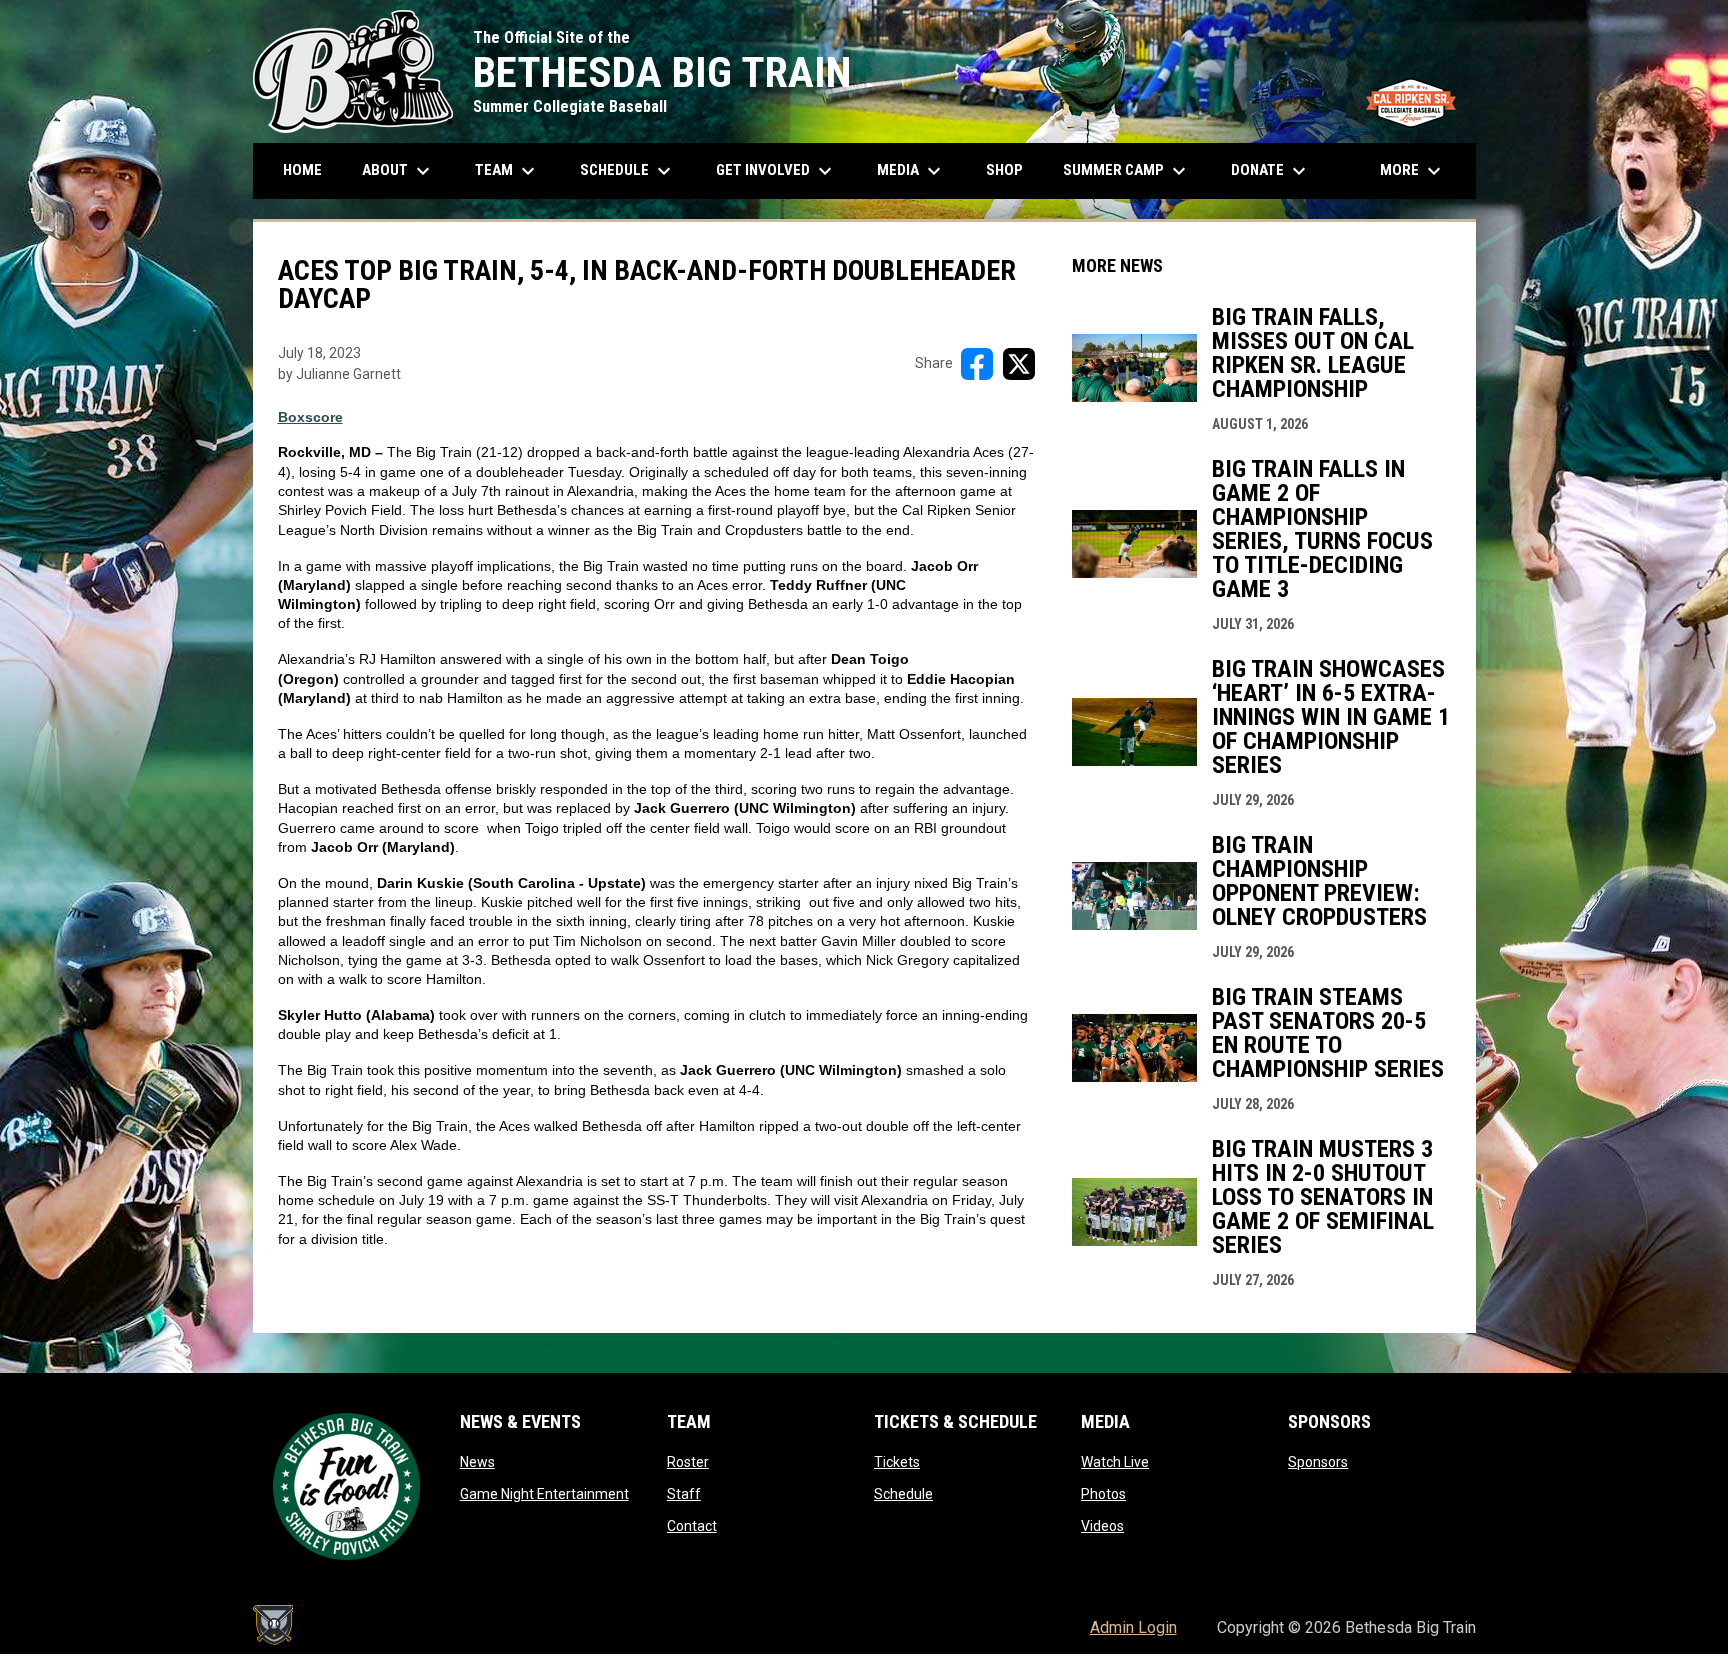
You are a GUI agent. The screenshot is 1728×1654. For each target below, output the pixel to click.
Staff (684, 1494)
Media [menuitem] (911, 171)
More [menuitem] (1413, 171)
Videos (1102, 1526)
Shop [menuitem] (1012, 169)
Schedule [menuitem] (635, 171)
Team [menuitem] (507, 171)
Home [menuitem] (302, 170)
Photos (1103, 1494)
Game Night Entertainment (544, 1494)
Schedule (903, 1494)
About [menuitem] (398, 171)
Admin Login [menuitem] (1133, 1627)
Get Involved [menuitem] (776, 171)
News (477, 1462)
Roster (688, 1462)
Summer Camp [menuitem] (1127, 171)
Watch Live (1115, 1462)
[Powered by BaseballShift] (273, 1625)
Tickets (897, 1462)
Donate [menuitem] (1271, 171)
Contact (692, 1526)
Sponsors (1318, 1462)
